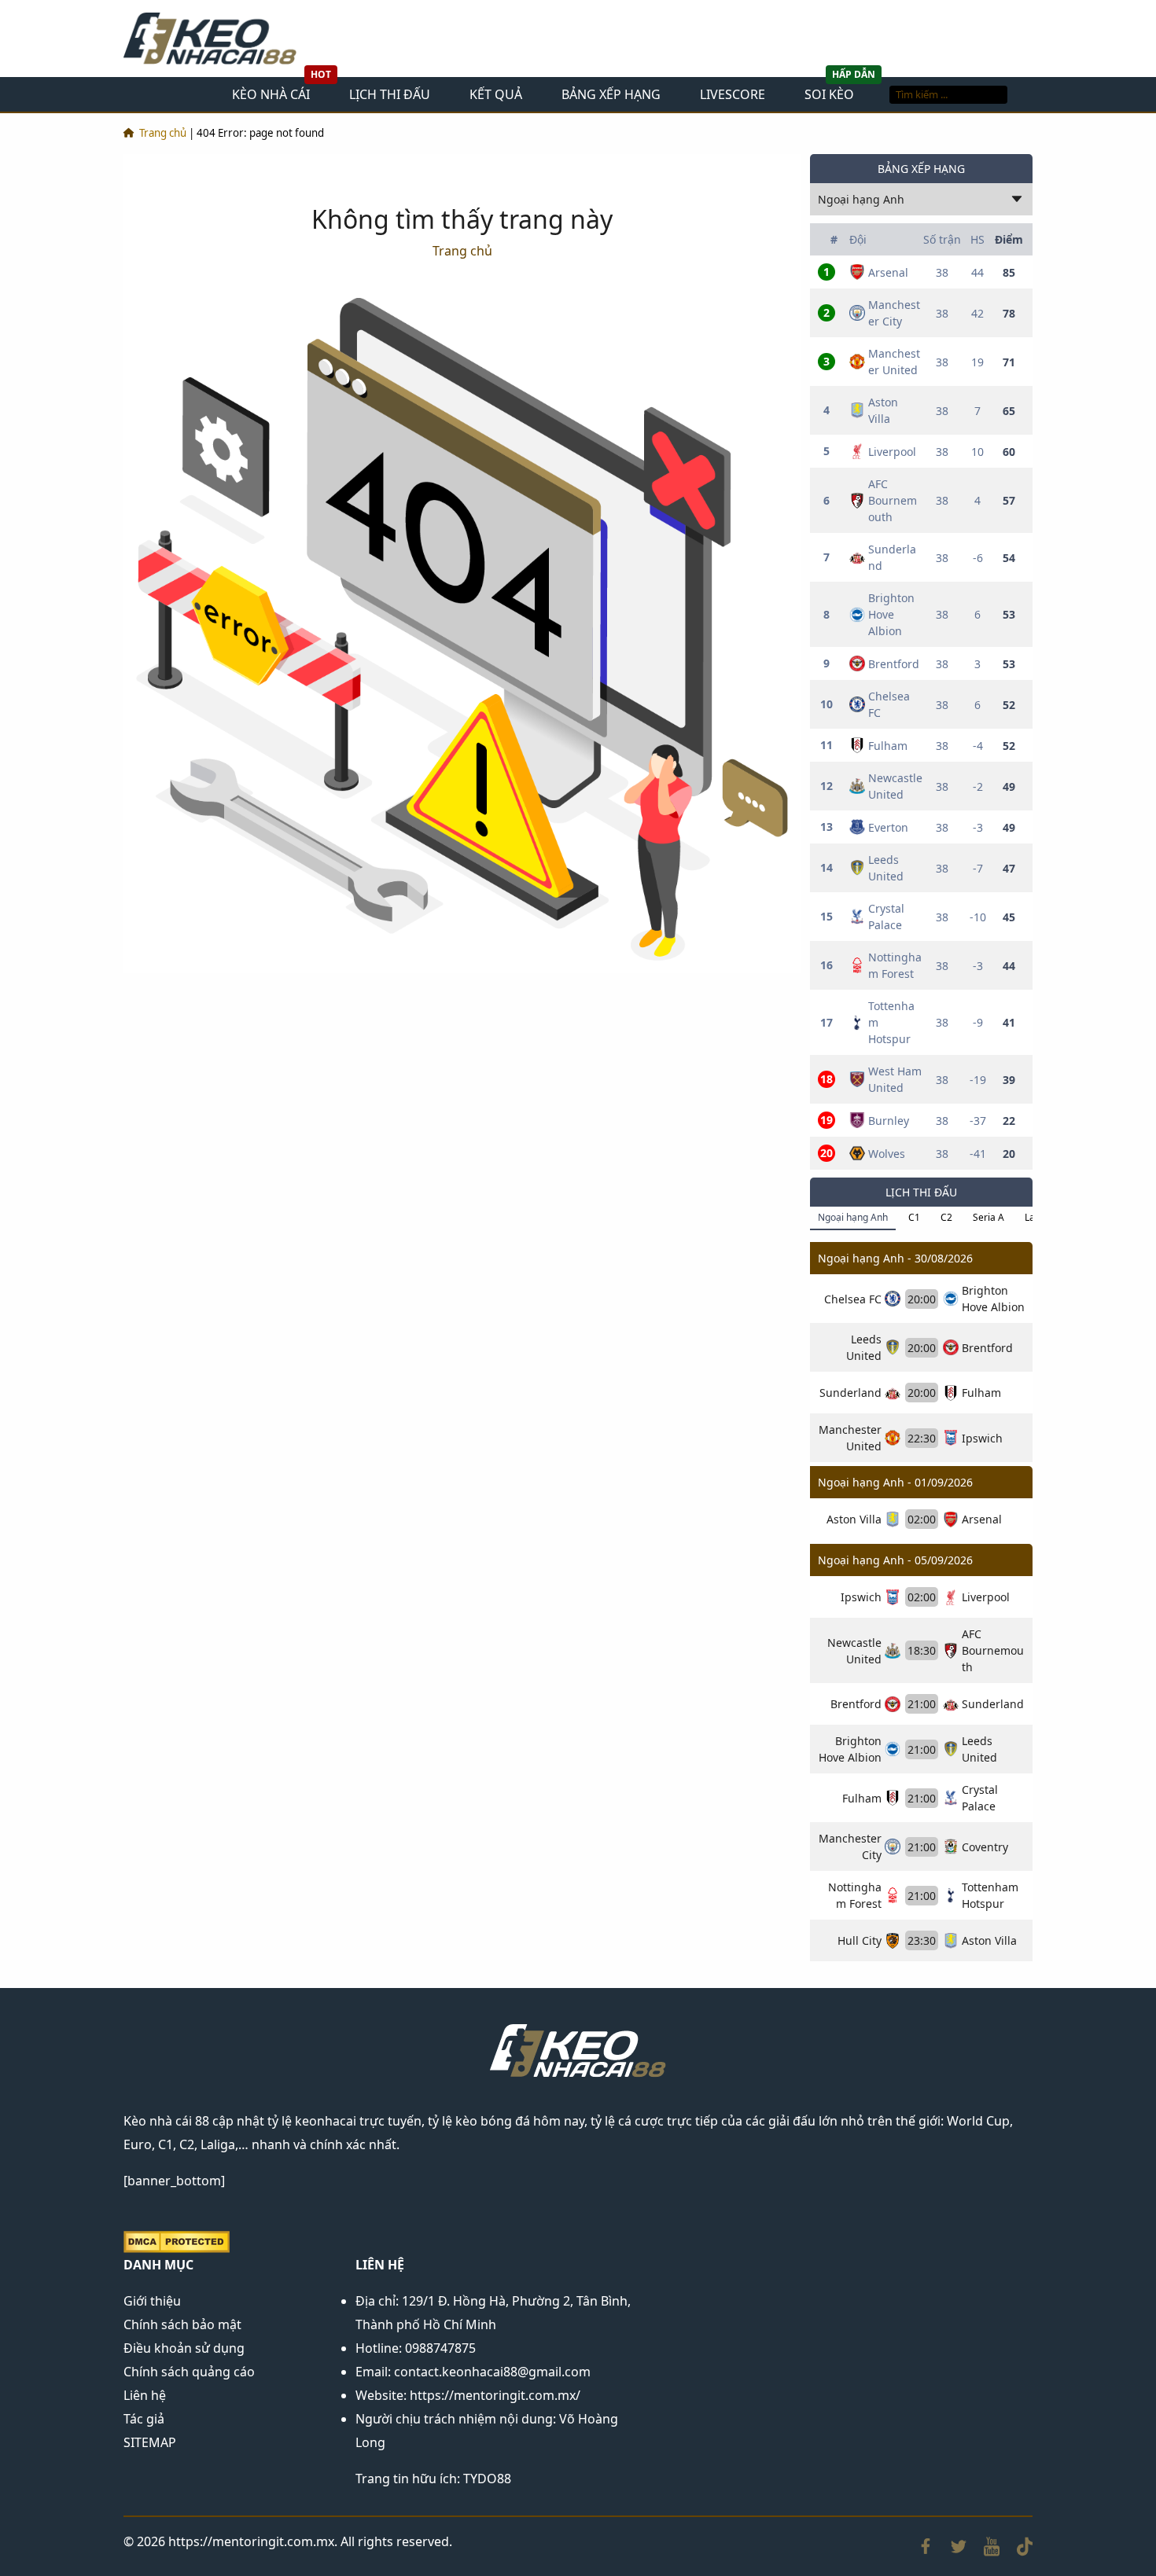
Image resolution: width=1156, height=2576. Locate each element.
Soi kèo (829, 94)
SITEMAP (150, 2442)
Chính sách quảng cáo (189, 2372)
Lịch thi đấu (390, 94)
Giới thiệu (152, 2301)
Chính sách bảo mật (182, 2324)
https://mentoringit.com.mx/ (495, 2395)
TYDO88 (487, 2479)
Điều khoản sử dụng (184, 2348)
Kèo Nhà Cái (271, 94)
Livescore (733, 94)
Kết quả (496, 94)
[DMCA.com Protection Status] (177, 2240)
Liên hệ (145, 2395)
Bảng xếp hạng (611, 94)
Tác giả (144, 2419)
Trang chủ (163, 133)
